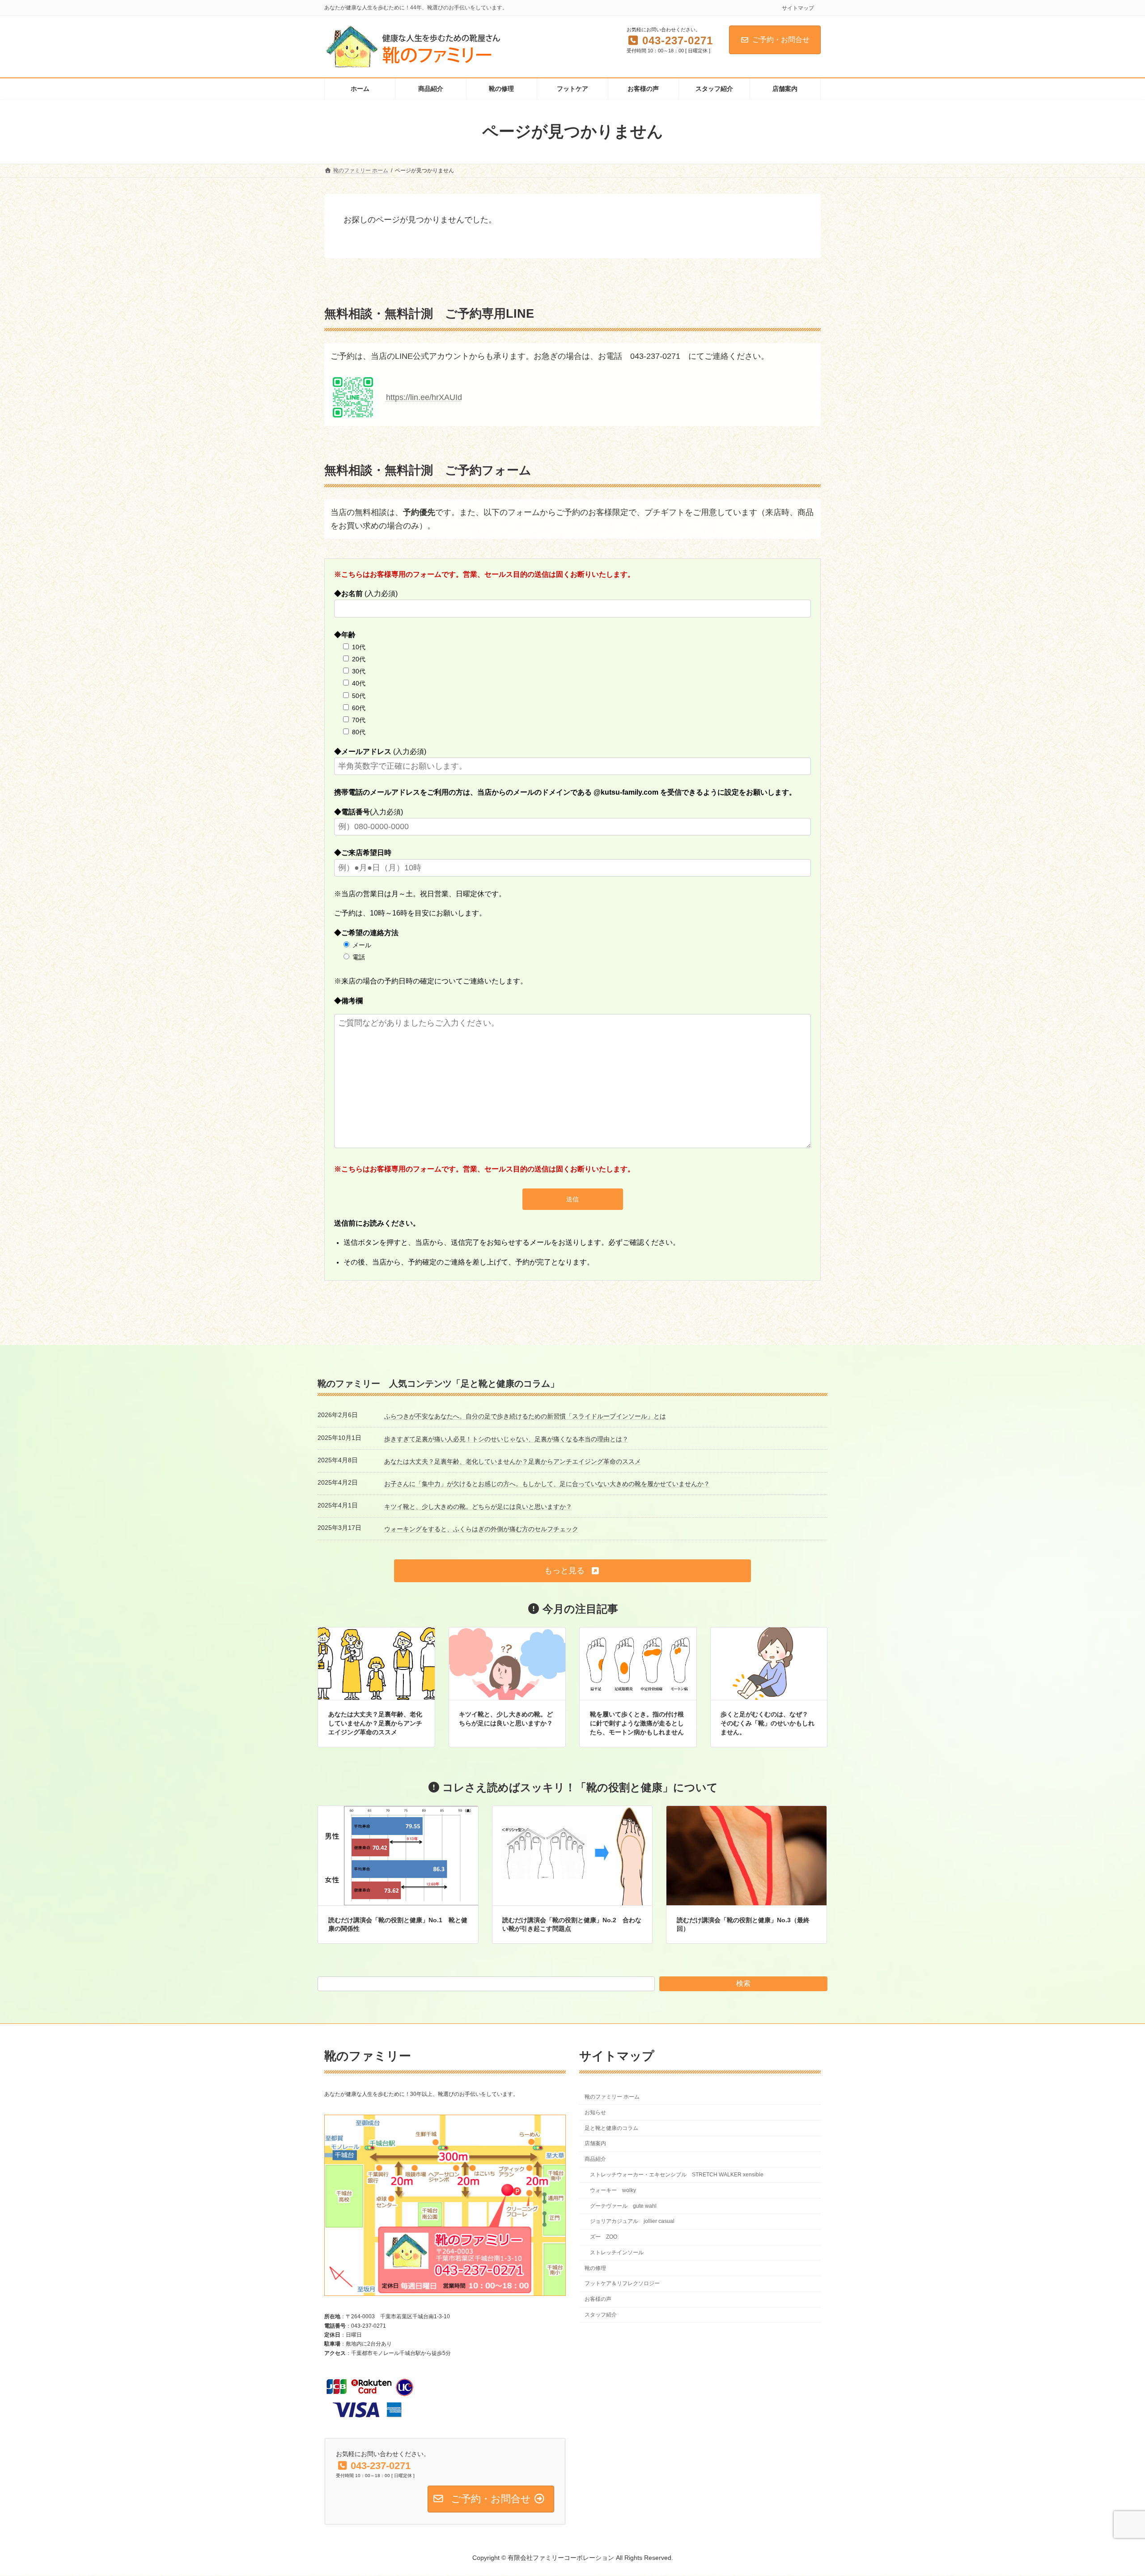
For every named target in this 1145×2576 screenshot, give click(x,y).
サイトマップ (798, 8)
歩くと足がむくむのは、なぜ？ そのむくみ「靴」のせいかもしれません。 (768, 1723)
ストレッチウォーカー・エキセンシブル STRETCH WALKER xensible (677, 2175)
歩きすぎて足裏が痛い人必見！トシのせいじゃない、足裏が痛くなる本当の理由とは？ (506, 1439)
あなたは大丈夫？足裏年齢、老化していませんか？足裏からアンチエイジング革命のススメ (513, 1461)
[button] (572, 1571)
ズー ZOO (604, 2237)
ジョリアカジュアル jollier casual (632, 2222)
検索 (743, 1983)
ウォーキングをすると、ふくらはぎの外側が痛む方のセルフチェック (481, 1529)
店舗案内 (595, 2144)
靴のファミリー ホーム (612, 2097)
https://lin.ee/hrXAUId (424, 397)
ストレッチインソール (617, 2252)
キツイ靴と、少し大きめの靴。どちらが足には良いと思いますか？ (478, 1507)
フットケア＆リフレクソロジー (622, 2284)
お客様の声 (598, 2299)
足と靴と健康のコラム (611, 2128)
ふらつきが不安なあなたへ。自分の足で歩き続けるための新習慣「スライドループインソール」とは (525, 1416)
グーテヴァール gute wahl (623, 2206)
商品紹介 (595, 2159)
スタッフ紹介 (601, 2315)
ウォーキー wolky (613, 2190)
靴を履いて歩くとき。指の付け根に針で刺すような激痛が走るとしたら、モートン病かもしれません (637, 1723)
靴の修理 (595, 2268)
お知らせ (595, 2112)
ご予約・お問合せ (781, 40)
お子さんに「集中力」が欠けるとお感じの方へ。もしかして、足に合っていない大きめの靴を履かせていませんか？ (547, 1484)
